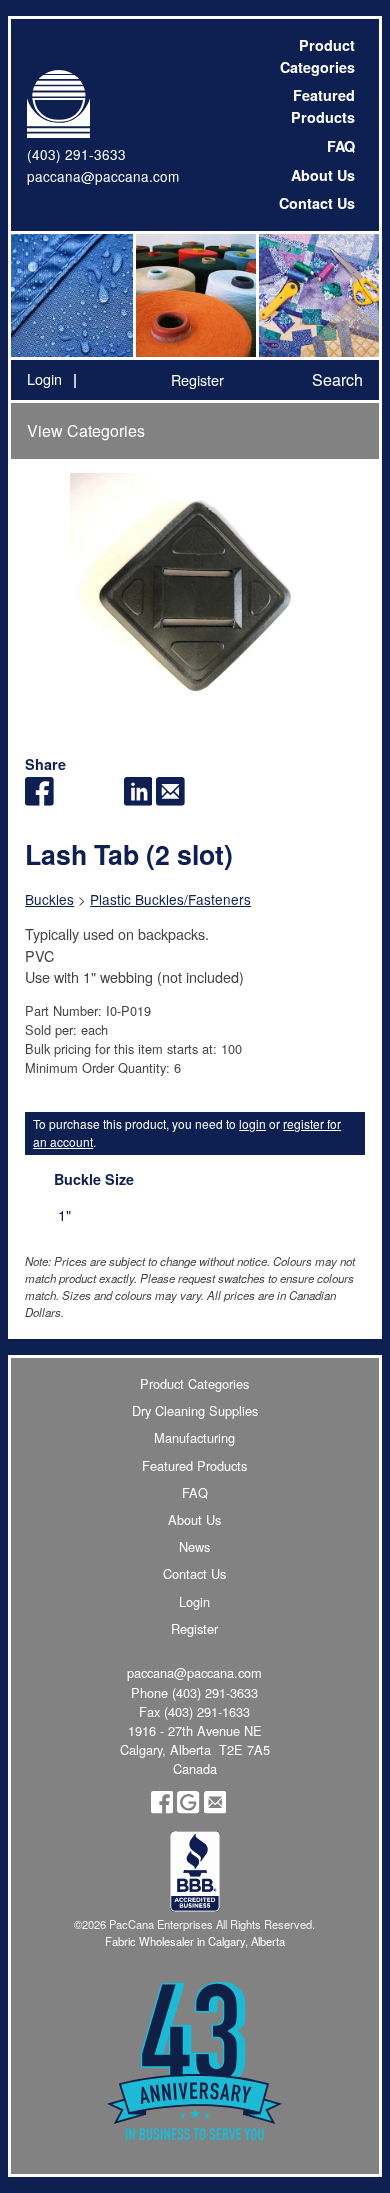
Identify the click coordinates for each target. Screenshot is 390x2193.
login (252, 1123)
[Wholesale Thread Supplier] (194, 295)
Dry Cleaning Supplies (195, 1410)
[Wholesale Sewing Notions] (317, 295)
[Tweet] (72, 799)
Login (44, 378)
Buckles (49, 899)
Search (337, 379)
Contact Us (317, 203)
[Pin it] (105, 799)
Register (197, 379)
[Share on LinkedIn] (138, 799)
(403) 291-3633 (76, 154)
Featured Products (323, 106)
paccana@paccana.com (103, 176)
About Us (323, 175)
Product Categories (317, 56)
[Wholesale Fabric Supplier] (72, 295)
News (194, 1546)
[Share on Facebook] (39, 799)
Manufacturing (194, 1437)
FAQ (341, 146)
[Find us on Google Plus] (188, 1808)
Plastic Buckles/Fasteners (170, 899)
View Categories (86, 430)
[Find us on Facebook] (162, 1808)
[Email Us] (215, 1808)
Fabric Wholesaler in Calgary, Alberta (195, 1941)
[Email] (170, 799)
